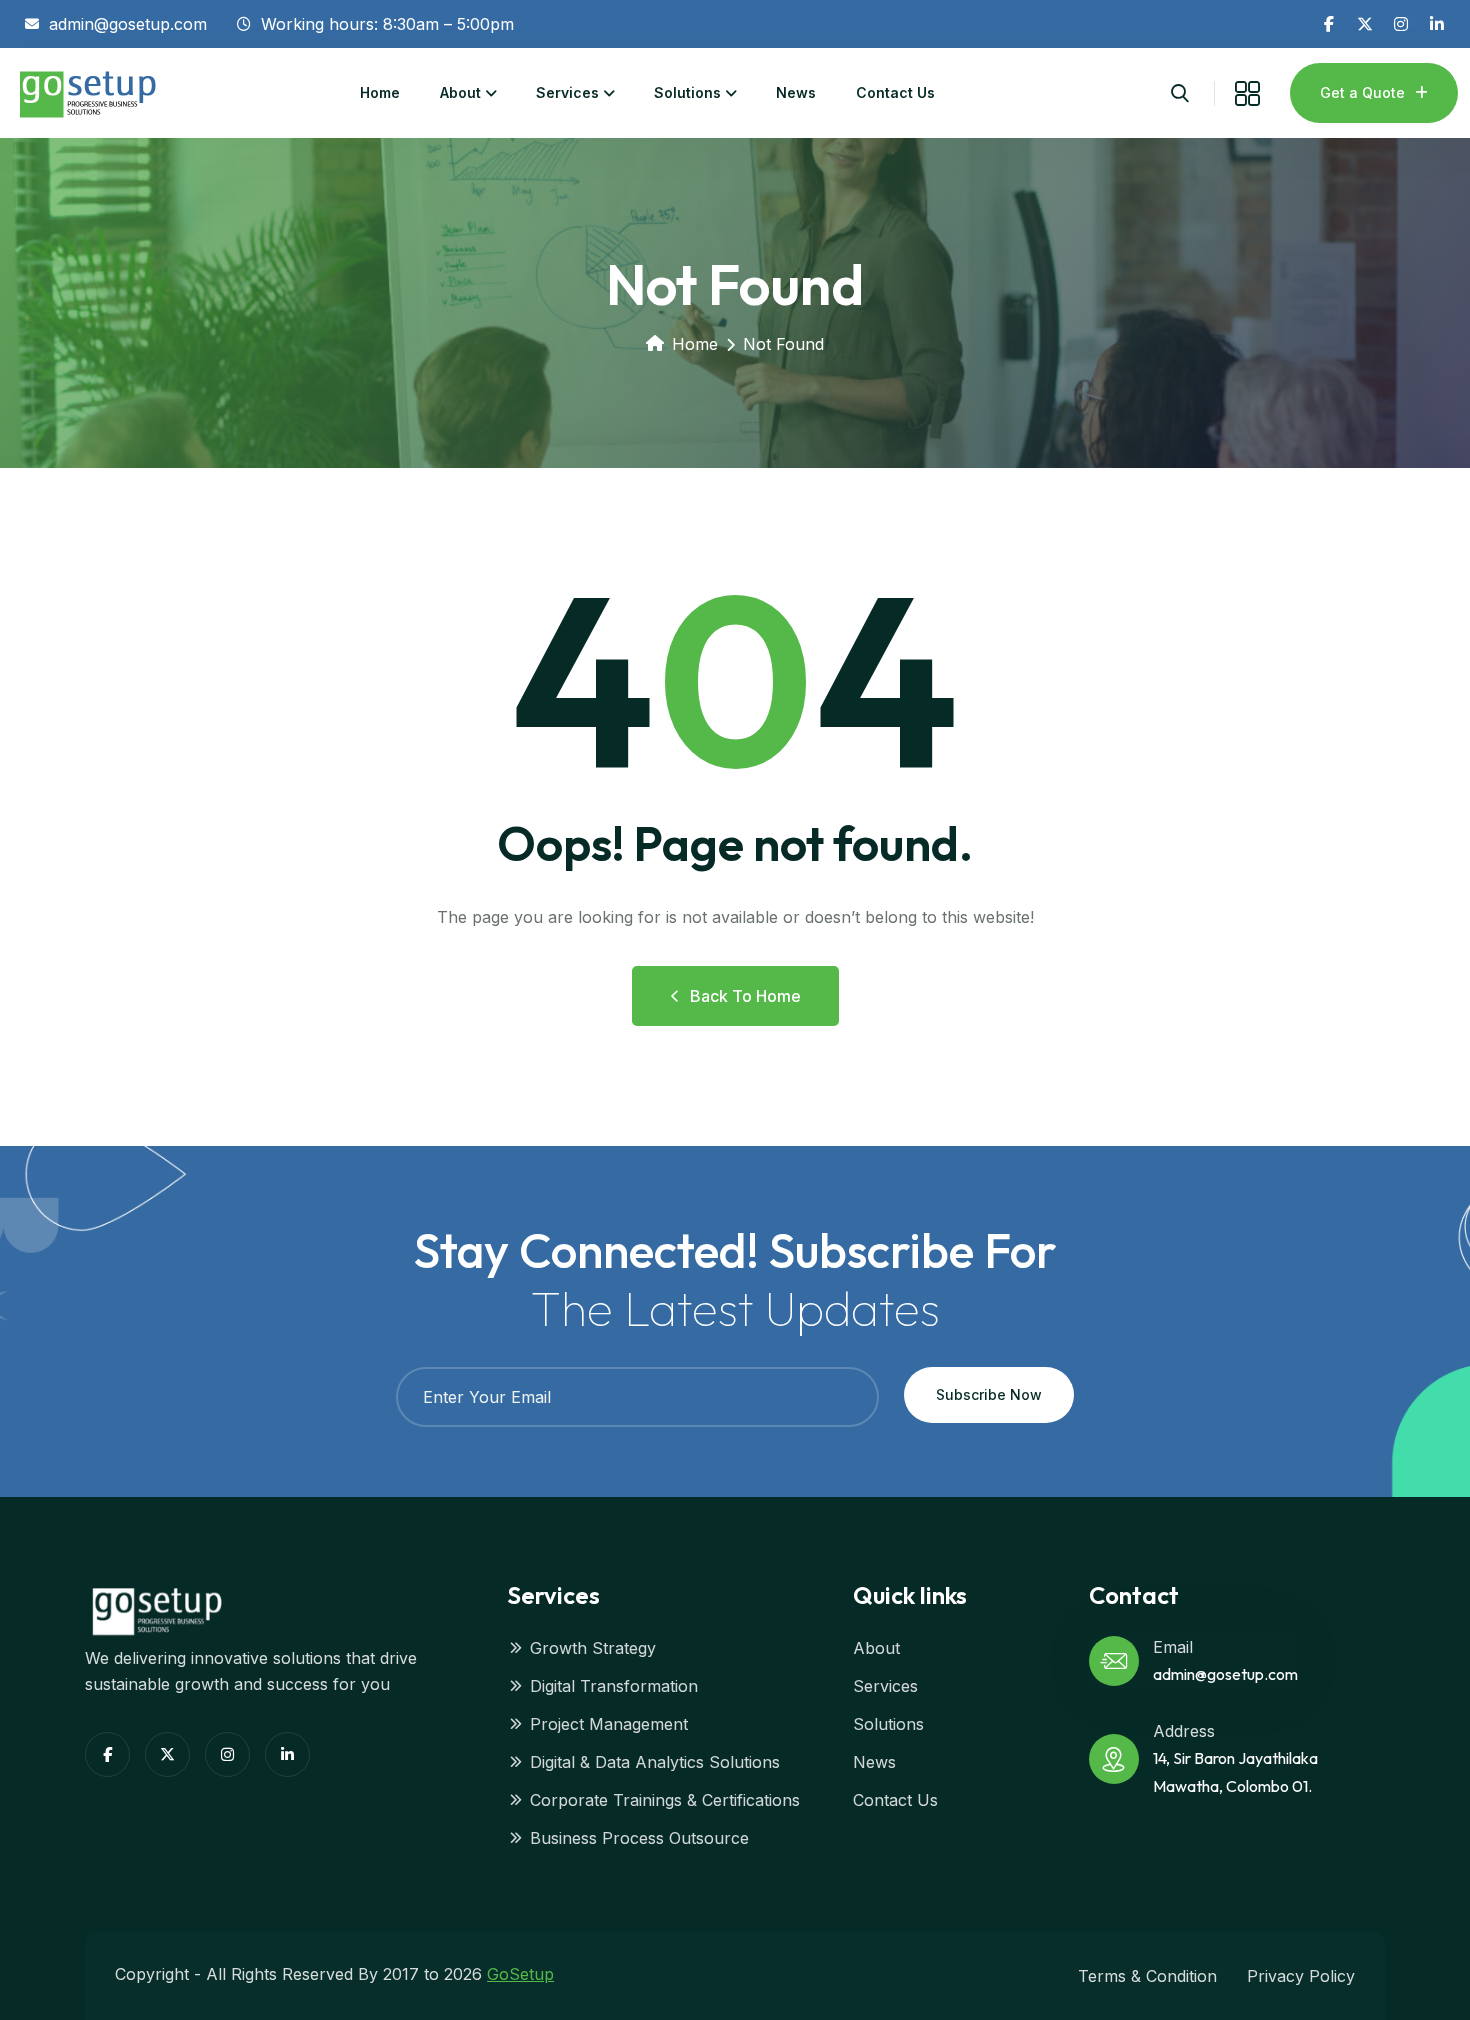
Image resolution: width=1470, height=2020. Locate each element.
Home (380, 92)
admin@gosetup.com (128, 24)
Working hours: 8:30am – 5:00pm (387, 24)
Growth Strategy (593, 1648)
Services (567, 92)
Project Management (609, 1724)
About (460, 92)
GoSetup (520, 1974)
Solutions (687, 92)
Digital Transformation (614, 1686)
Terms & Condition (1147, 1976)
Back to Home (745, 996)
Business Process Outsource (639, 1838)
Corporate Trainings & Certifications (665, 1800)
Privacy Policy (1301, 1976)
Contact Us (895, 92)
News (796, 92)
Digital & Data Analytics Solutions (655, 1762)
